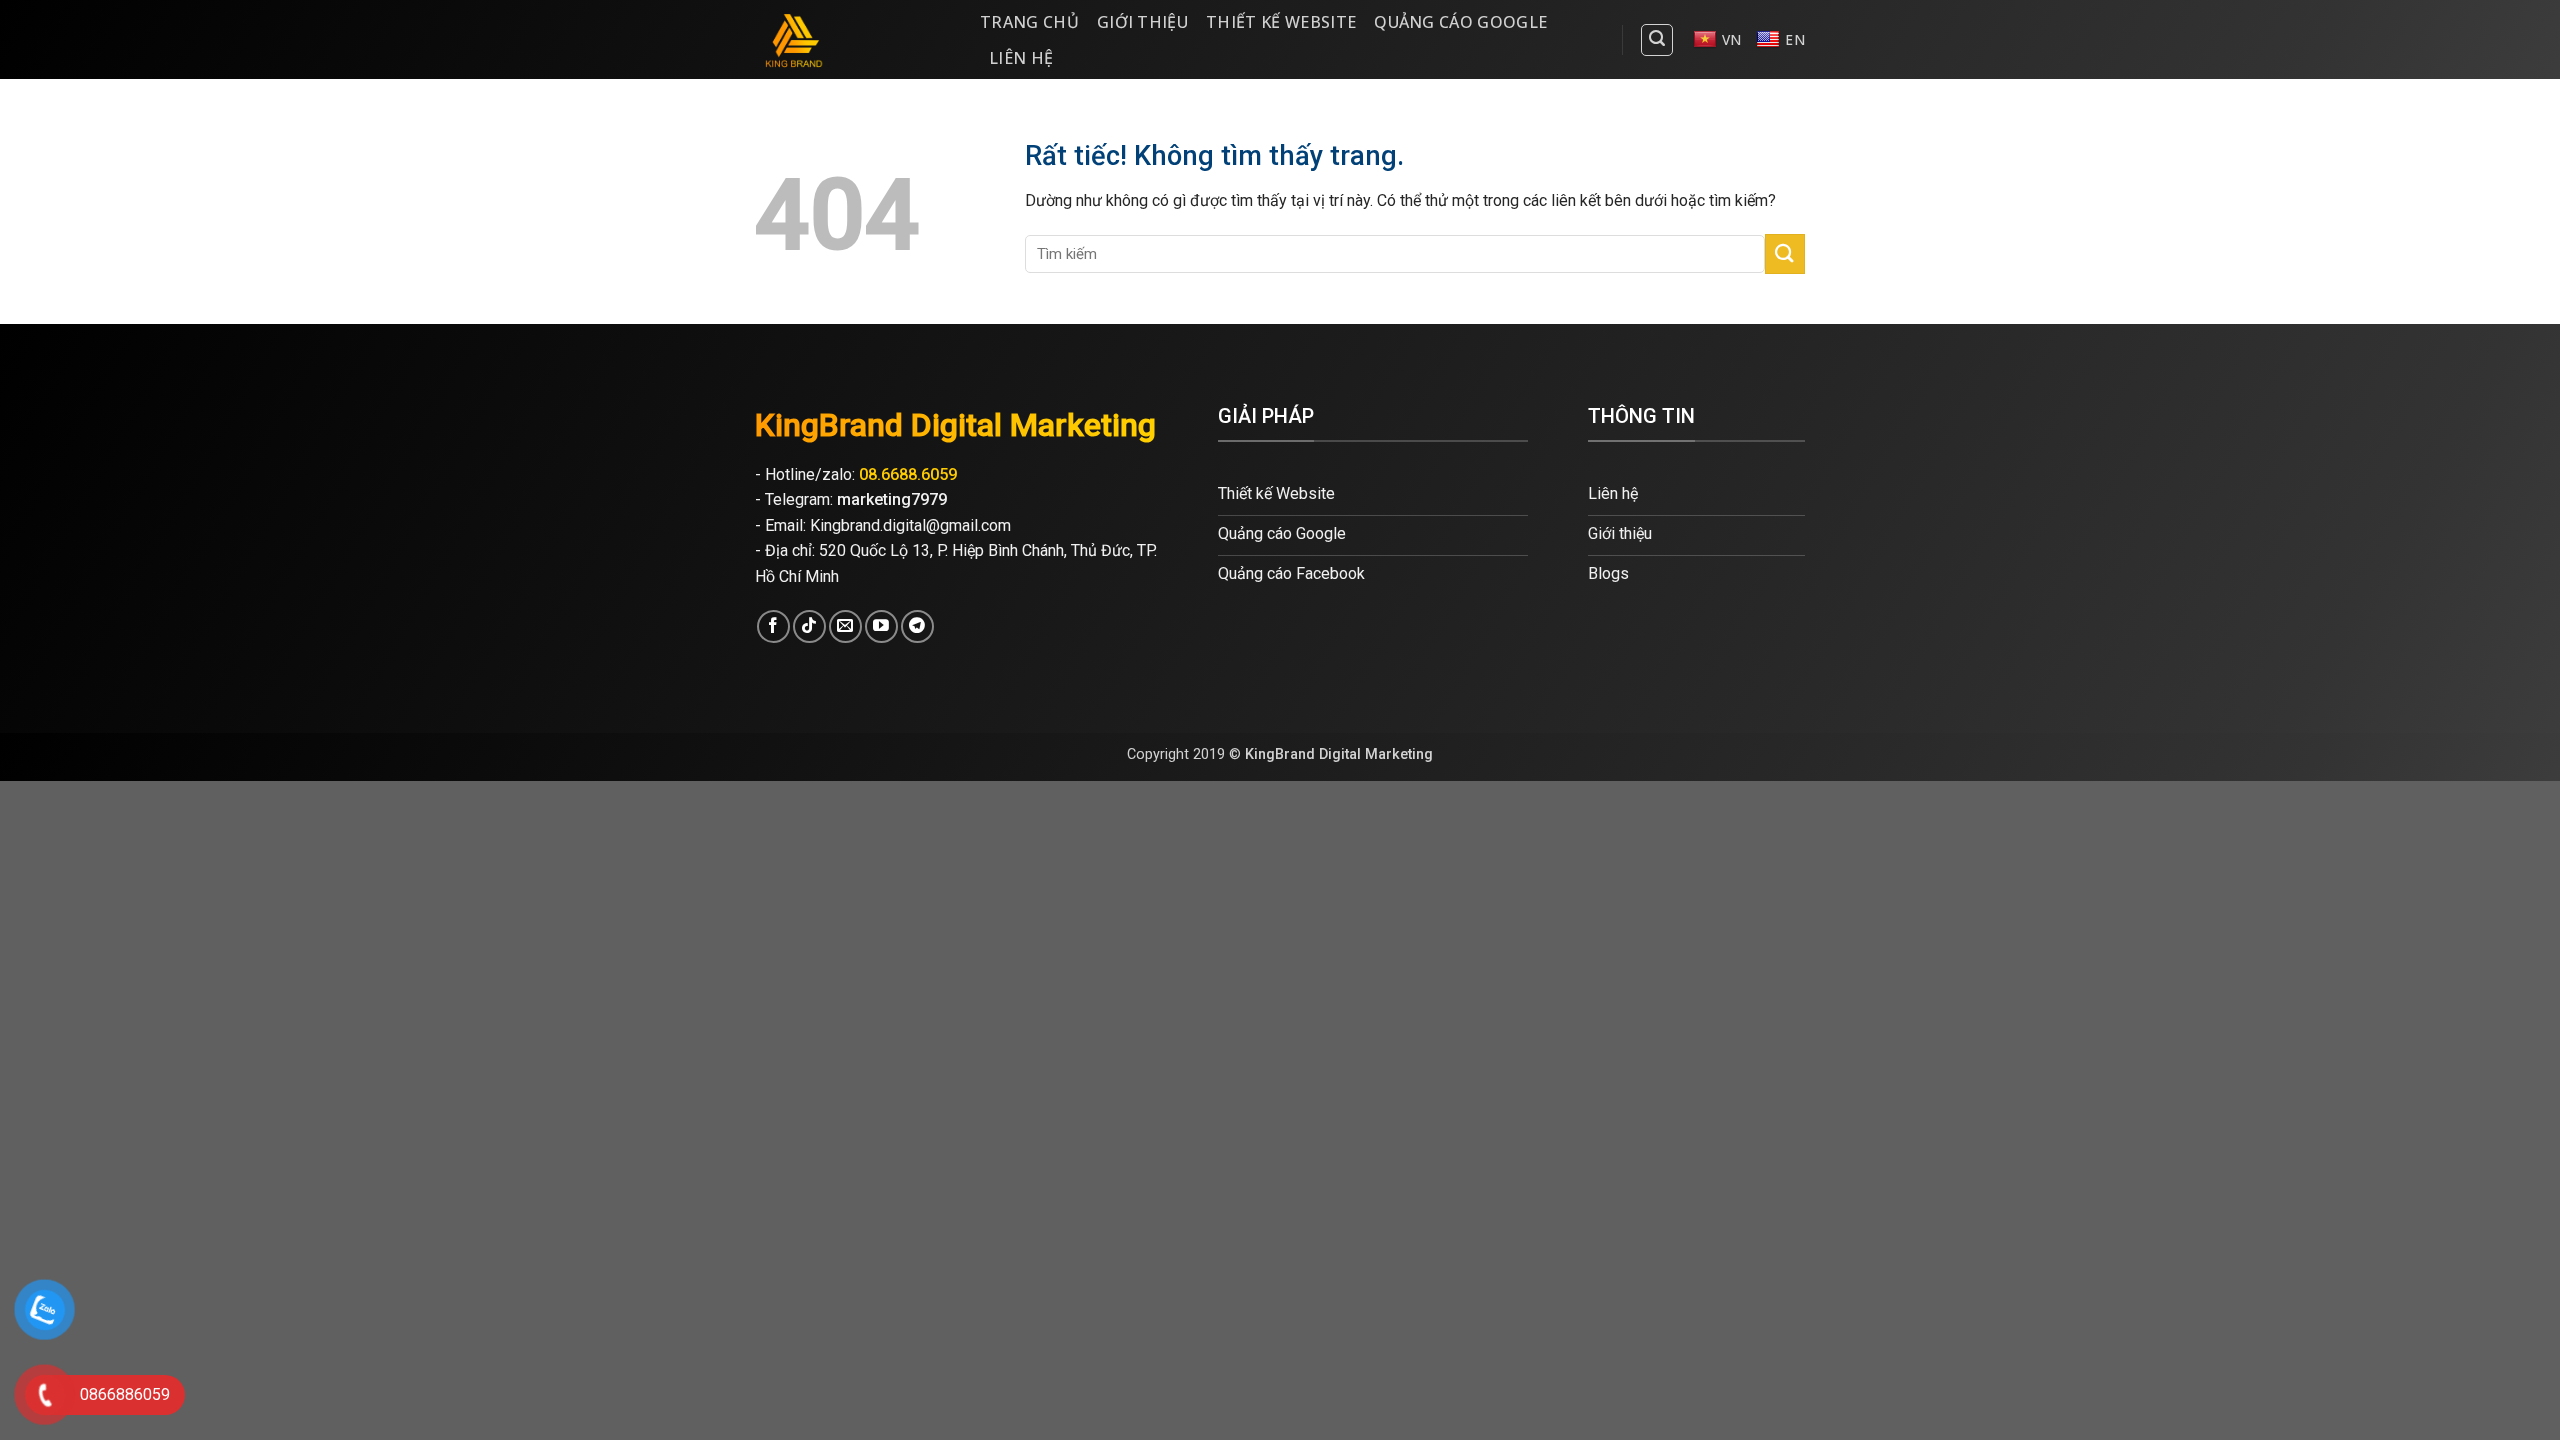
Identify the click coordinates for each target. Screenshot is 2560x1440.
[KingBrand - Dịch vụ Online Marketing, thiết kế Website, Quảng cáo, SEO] (852, 39)
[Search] (1657, 40)
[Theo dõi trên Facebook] (773, 626)
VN (1732, 39)
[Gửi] (1785, 253)
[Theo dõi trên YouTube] (881, 626)
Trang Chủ (1029, 22)
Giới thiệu (1142, 22)
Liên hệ (1021, 58)
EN (1795, 39)
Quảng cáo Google (1460, 22)
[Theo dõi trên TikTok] (809, 626)
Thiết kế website (1281, 22)
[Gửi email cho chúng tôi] (845, 626)
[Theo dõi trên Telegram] (917, 626)
